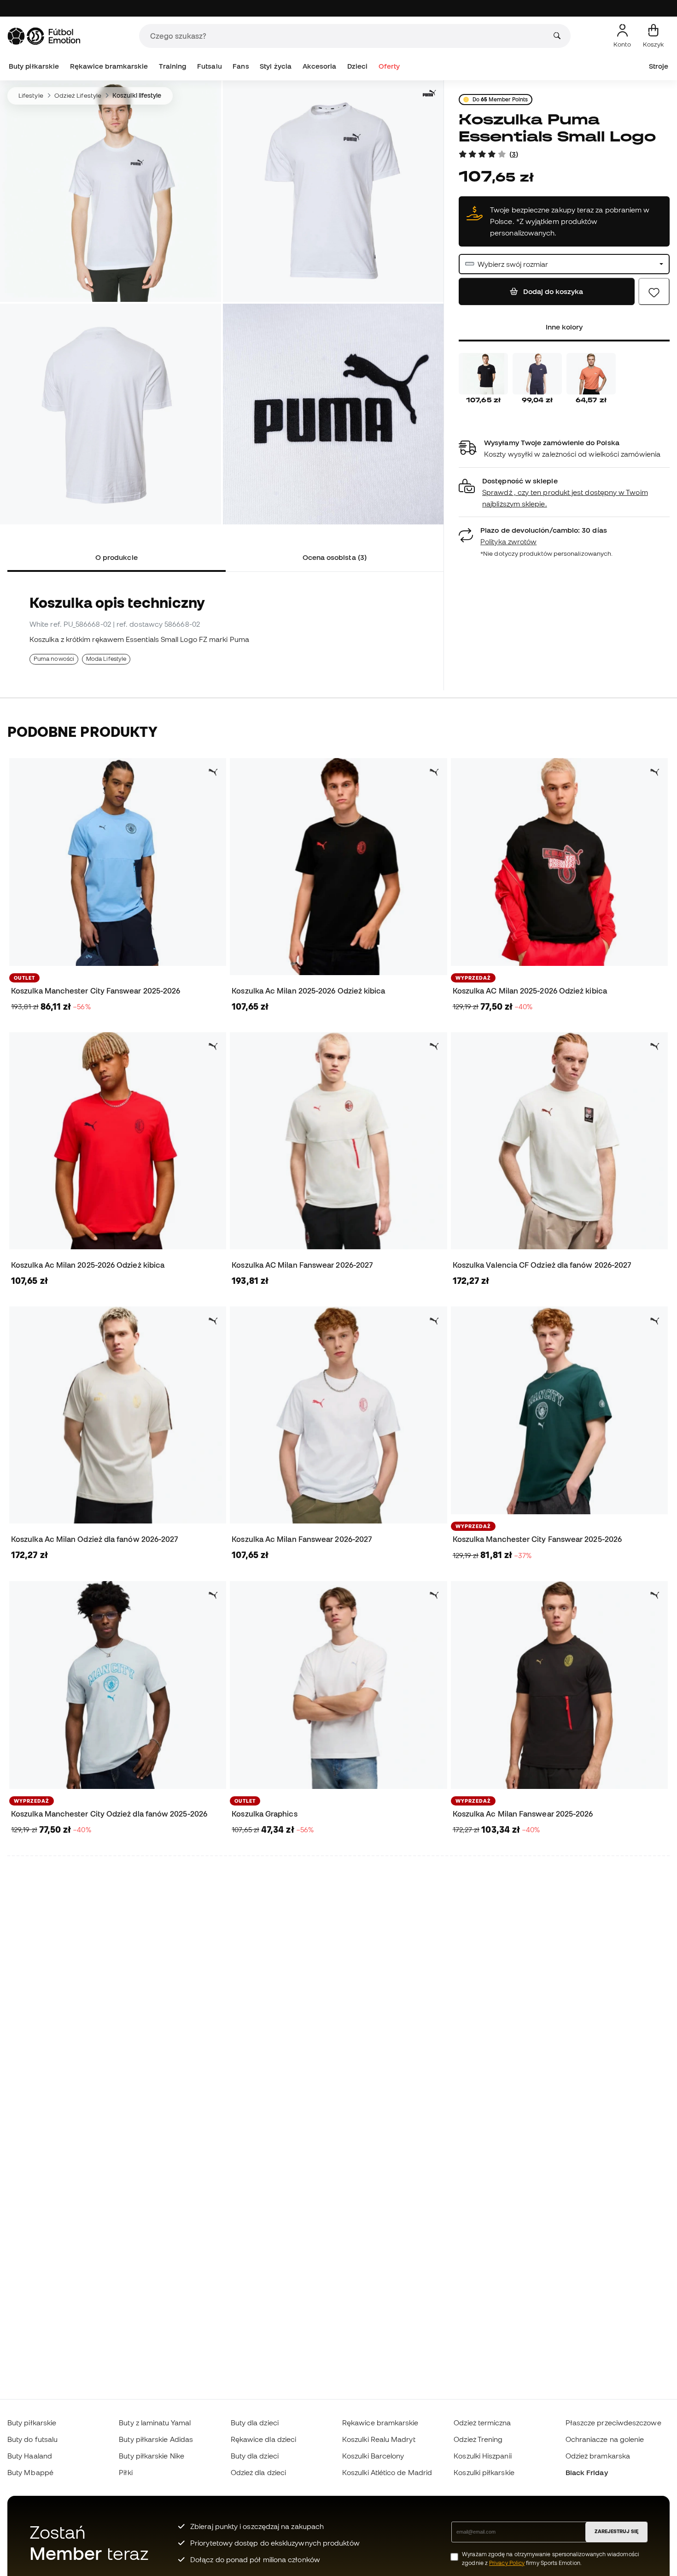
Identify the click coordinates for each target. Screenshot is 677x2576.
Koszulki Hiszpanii (482, 2456)
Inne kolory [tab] (564, 327)
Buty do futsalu (32, 2439)
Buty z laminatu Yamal (155, 2423)
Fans (241, 66)
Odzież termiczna (482, 2423)
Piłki (125, 2472)
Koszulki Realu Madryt (379, 2439)
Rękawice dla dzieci (263, 2439)
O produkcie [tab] (117, 557)
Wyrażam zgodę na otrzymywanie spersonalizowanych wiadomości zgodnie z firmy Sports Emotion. (551, 2558)
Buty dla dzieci (255, 2423)
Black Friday (587, 2472)
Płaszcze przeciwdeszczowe (613, 2423)
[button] (564, 492)
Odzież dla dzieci (258, 2472)
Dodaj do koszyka (552, 292)
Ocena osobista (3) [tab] (335, 557)
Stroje (659, 66)
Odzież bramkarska (598, 2456)
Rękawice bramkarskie (109, 66)
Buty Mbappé (30, 2472)
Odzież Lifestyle (78, 95)
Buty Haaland (30, 2456)
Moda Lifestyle (106, 659)
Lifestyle (31, 95)
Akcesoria (320, 66)
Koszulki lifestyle (137, 95)
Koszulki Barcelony (373, 2456)
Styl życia (276, 66)
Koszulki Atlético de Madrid (387, 2472)
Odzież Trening (478, 2439)
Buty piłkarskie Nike (152, 2456)
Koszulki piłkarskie (484, 2472)
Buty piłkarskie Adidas (156, 2439)
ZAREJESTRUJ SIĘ (616, 2531)
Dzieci (357, 66)
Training (173, 66)
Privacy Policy (507, 2563)
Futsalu (210, 66)
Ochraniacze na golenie (605, 2439)
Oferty (389, 66)
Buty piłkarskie (34, 66)
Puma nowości (54, 659)
